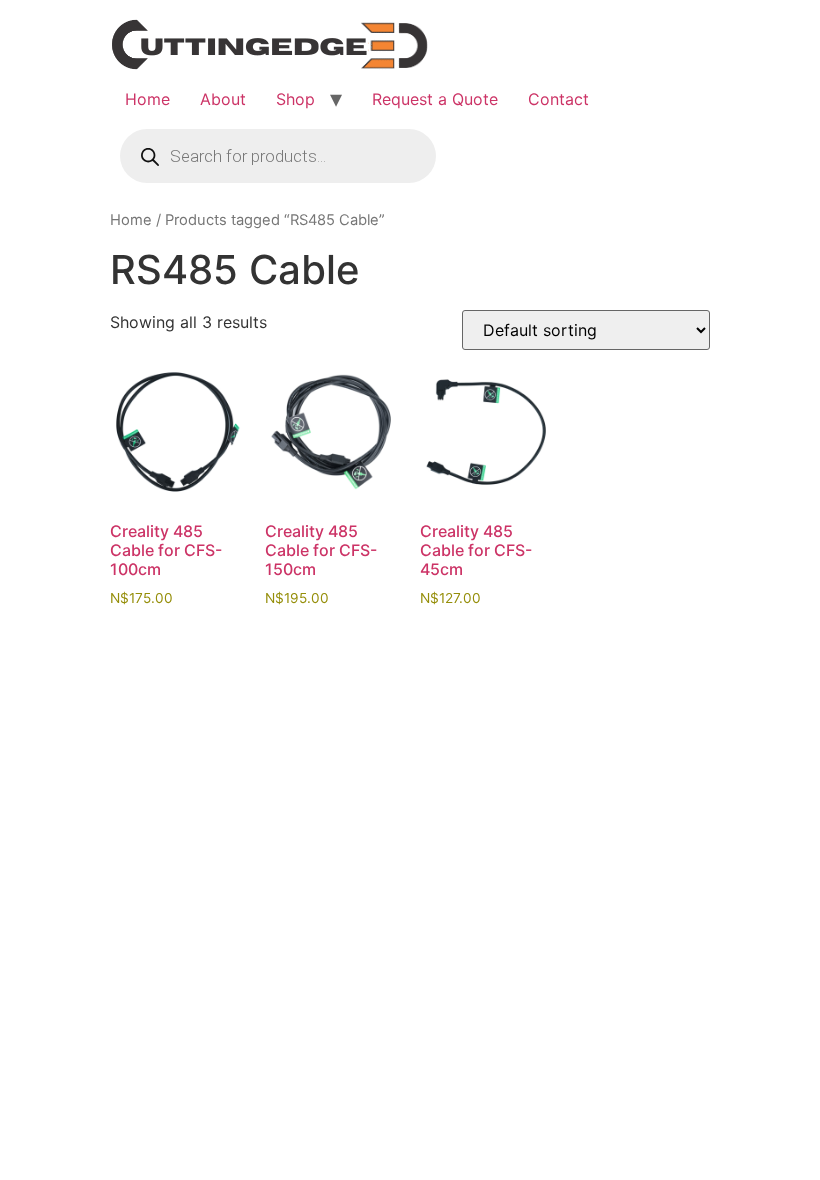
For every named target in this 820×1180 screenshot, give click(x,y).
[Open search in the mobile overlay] (278, 156)
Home (147, 99)
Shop (295, 99)
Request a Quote (435, 99)
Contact (558, 99)
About (223, 99)
